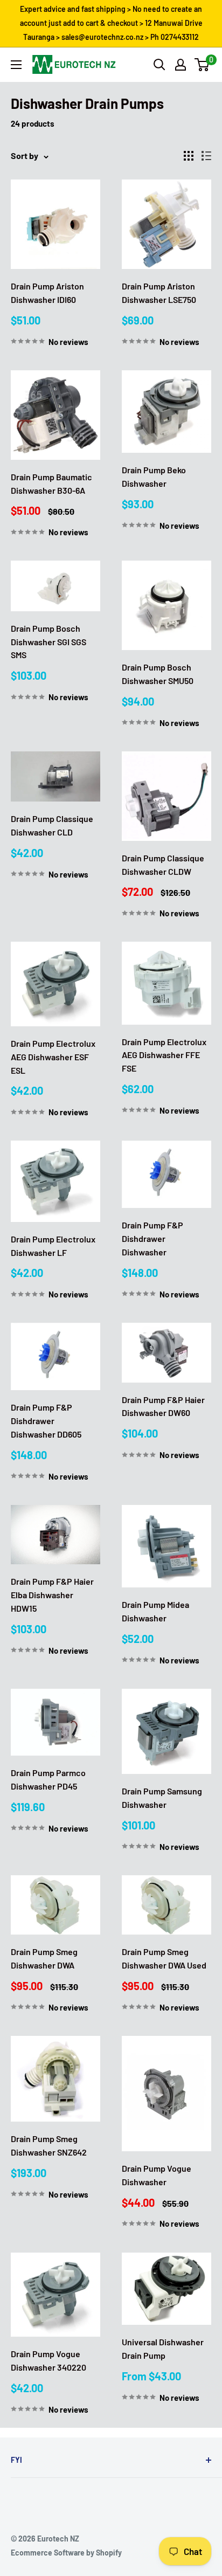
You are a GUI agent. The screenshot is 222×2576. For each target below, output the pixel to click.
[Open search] (159, 65)
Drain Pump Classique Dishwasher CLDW (163, 865)
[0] (202, 65)
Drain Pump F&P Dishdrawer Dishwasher (152, 1238)
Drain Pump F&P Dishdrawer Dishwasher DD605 (46, 1421)
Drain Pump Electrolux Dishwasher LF (53, 1246)
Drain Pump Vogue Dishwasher (157, 2175)
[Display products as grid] (189, 156)
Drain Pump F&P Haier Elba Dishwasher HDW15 (52, 1595)
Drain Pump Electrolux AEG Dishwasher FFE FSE (164, 1055)
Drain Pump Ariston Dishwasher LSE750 (159, 293)
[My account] (181, 65)
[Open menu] (16, 65)
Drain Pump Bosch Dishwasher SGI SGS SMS (48, 642)
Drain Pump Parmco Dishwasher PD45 (48, 1779)
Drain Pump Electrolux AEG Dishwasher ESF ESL (53, 1057)
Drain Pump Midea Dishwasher (155, 1611)
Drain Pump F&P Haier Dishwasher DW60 (163, 1406)
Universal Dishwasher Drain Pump (163, 2349)
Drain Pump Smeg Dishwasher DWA (44, 1958)
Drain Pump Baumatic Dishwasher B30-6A (51, 484)
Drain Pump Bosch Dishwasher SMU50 (158, 674)
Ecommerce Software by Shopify (66, 2553)
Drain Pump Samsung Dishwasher (162, 1798)
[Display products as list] (206, 156)
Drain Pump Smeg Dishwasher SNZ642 (49, 2145)
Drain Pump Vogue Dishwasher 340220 (48, 2360)
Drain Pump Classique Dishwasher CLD (52, 825)
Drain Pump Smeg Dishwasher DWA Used (164, 1958)
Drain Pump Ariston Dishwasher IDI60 (47, 293)
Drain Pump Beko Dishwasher (154, 476)
